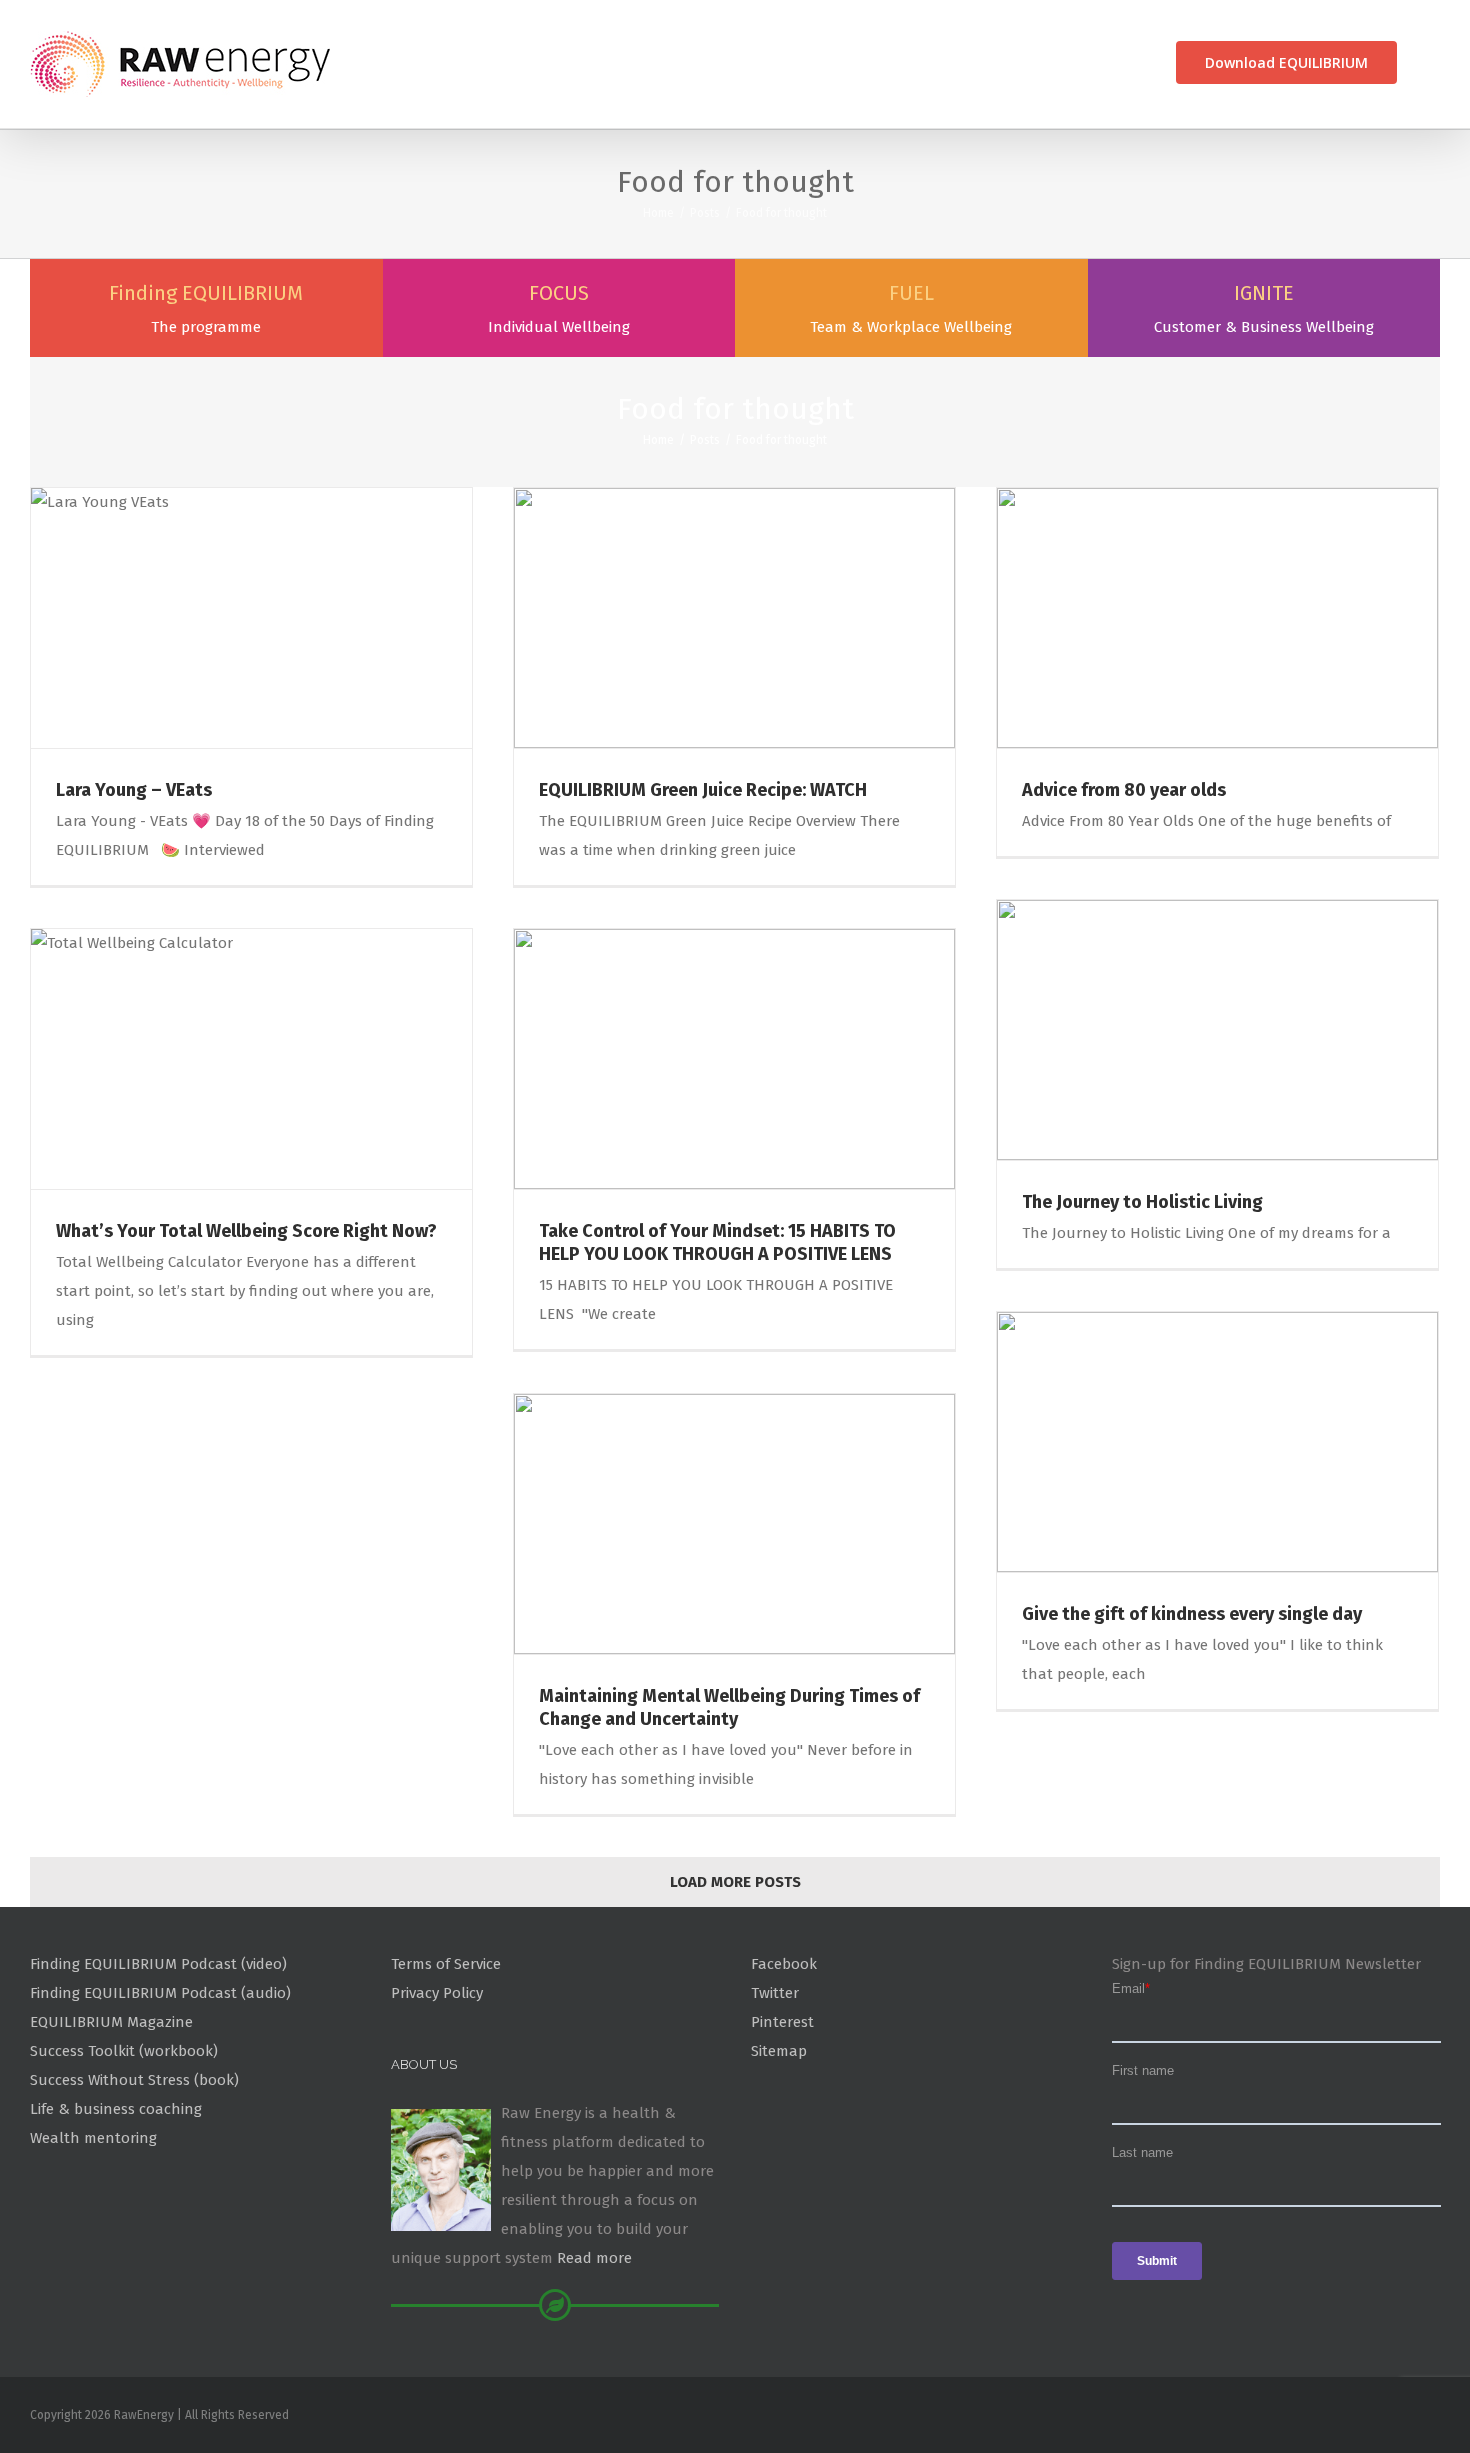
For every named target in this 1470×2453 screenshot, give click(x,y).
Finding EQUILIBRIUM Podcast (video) (158, 1964)
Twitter (775, 1993)
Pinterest (782, 2022)
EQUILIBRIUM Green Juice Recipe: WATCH (703, 790)
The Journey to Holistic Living (1142, 1202)
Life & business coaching (116, 2109)
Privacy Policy (437, 1993)
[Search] (1433, 62)
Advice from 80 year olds (1124, 790)
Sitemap (779, 2051)
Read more (594, 2258)
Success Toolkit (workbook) (124, 2051)
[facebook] (1434, 2419)
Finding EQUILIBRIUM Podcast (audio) (160, 1993)
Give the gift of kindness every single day (1192, 1614)
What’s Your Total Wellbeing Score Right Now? (246, 1231)
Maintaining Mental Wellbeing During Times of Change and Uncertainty (729, 1707)
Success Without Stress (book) (134, 2080)
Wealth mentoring (93, 2138)
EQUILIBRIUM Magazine (111, 2022)
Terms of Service (446, 1964)
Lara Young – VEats (134, 790)
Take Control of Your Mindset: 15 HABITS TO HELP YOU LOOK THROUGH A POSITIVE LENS (717, 1242)
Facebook (784, 1964)
